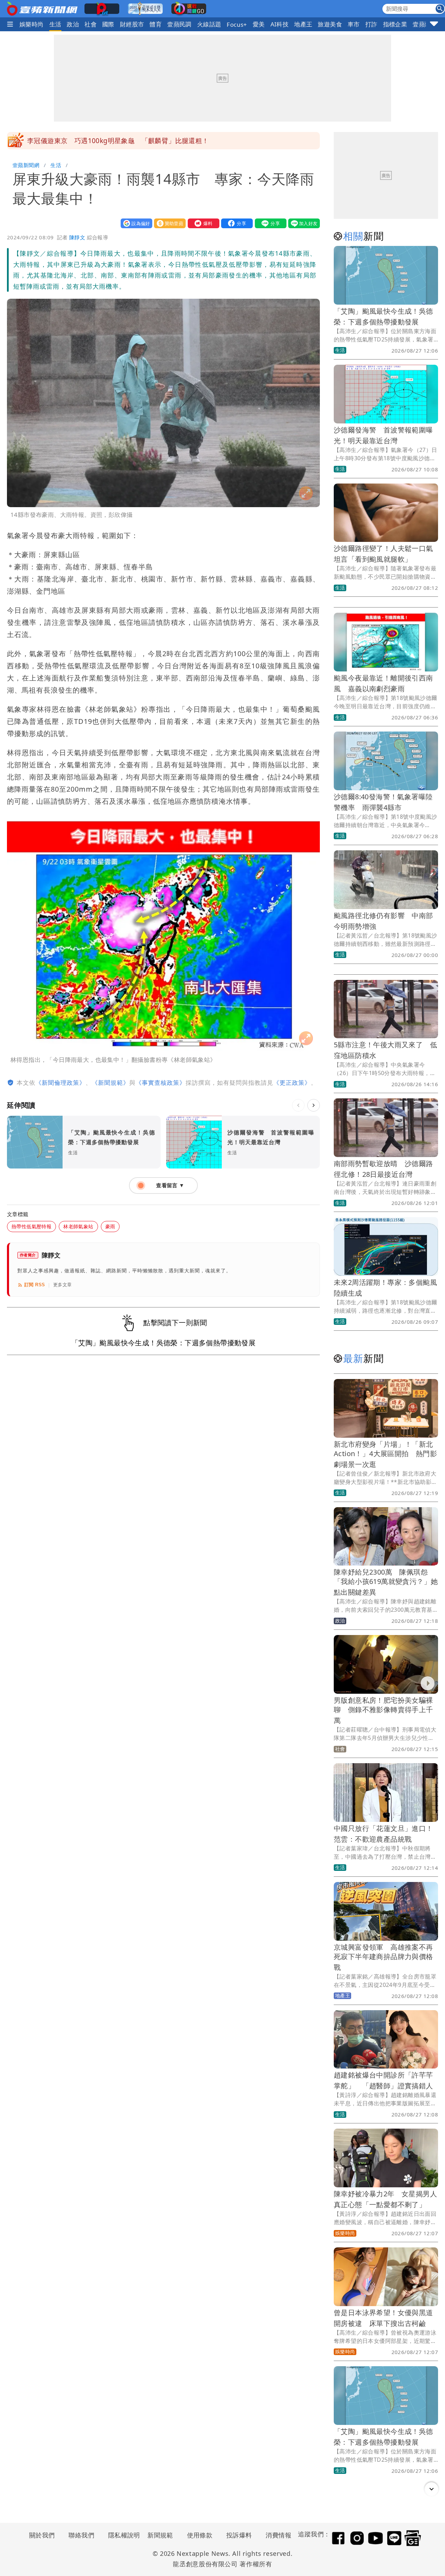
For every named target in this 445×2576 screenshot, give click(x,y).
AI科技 (280, 24)
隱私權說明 (122, 2535)
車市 (354, 24)
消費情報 (278, 2535)
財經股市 (132, 24)
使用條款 (200, 2535)
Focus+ (237, 24)
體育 (156, 24)
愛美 (259, 24)
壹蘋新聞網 (26, 165)
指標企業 (395, 24)
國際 (108, 24)
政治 (73, 24)
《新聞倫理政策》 (60, 1083)
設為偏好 (135, 223)
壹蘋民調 (179, 24)
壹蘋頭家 (425, 24)
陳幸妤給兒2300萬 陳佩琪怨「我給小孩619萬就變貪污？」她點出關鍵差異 (386, 1582)
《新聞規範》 (111, 1083)
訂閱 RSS (35, 1285)
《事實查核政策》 (161, 1083)
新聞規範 (160, 2535)
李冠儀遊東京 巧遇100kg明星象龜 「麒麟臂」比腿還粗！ (118, 141)
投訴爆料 (239, 2535)
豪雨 (110, 1226)
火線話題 (209, 24)
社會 (91, 24)
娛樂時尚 (32, 24)
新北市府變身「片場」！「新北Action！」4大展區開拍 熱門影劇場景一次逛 (385, 1454)
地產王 (303, 24)
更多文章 (63, 1285)
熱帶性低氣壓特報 (31, 1226)
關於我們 (42, 2535)
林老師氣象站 (78, 1226)
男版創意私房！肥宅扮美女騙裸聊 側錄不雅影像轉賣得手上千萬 (383, 1710)
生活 (55, 24)
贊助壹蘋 (168, 223)
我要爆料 (202, 223)
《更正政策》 (292, 1083)
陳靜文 (77, 237)
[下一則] (314, 1105)
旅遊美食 (330, 24)
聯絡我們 (81, 2535)
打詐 (371, 24)
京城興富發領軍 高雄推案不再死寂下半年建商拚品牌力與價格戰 (383, 1957)
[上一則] (298, 1105)
